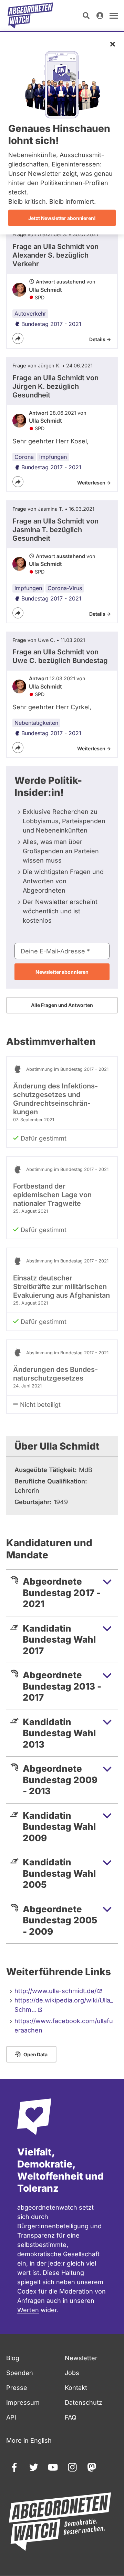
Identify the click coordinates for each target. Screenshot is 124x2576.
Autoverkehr (30, 314)
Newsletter (81, 2358)
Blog (13, 2358)
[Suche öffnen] (86, 16)
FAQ (71, 2417)
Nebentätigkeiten (36, 723)
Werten (28, 2310)
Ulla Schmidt (45, 290)
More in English (29, 2440)
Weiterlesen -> (94, 483)
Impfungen (53, 457)
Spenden (20, 2373)
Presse (17, 2388)
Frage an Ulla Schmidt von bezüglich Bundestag (60, 656)
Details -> (100, 339)
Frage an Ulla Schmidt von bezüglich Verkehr (55, 255)
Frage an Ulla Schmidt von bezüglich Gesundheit (55, 386)
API (11, 2417)
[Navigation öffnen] (114, 16)
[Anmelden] (100, 16)
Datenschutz (84, 2402)
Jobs (72, 2373)
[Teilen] (18, 338)
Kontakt (76, 2388)
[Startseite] (30, 16)
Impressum (23, 2402)
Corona (24, 457)
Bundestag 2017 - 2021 (51, 324)
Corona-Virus (65, 588)
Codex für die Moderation (55, 2291)
